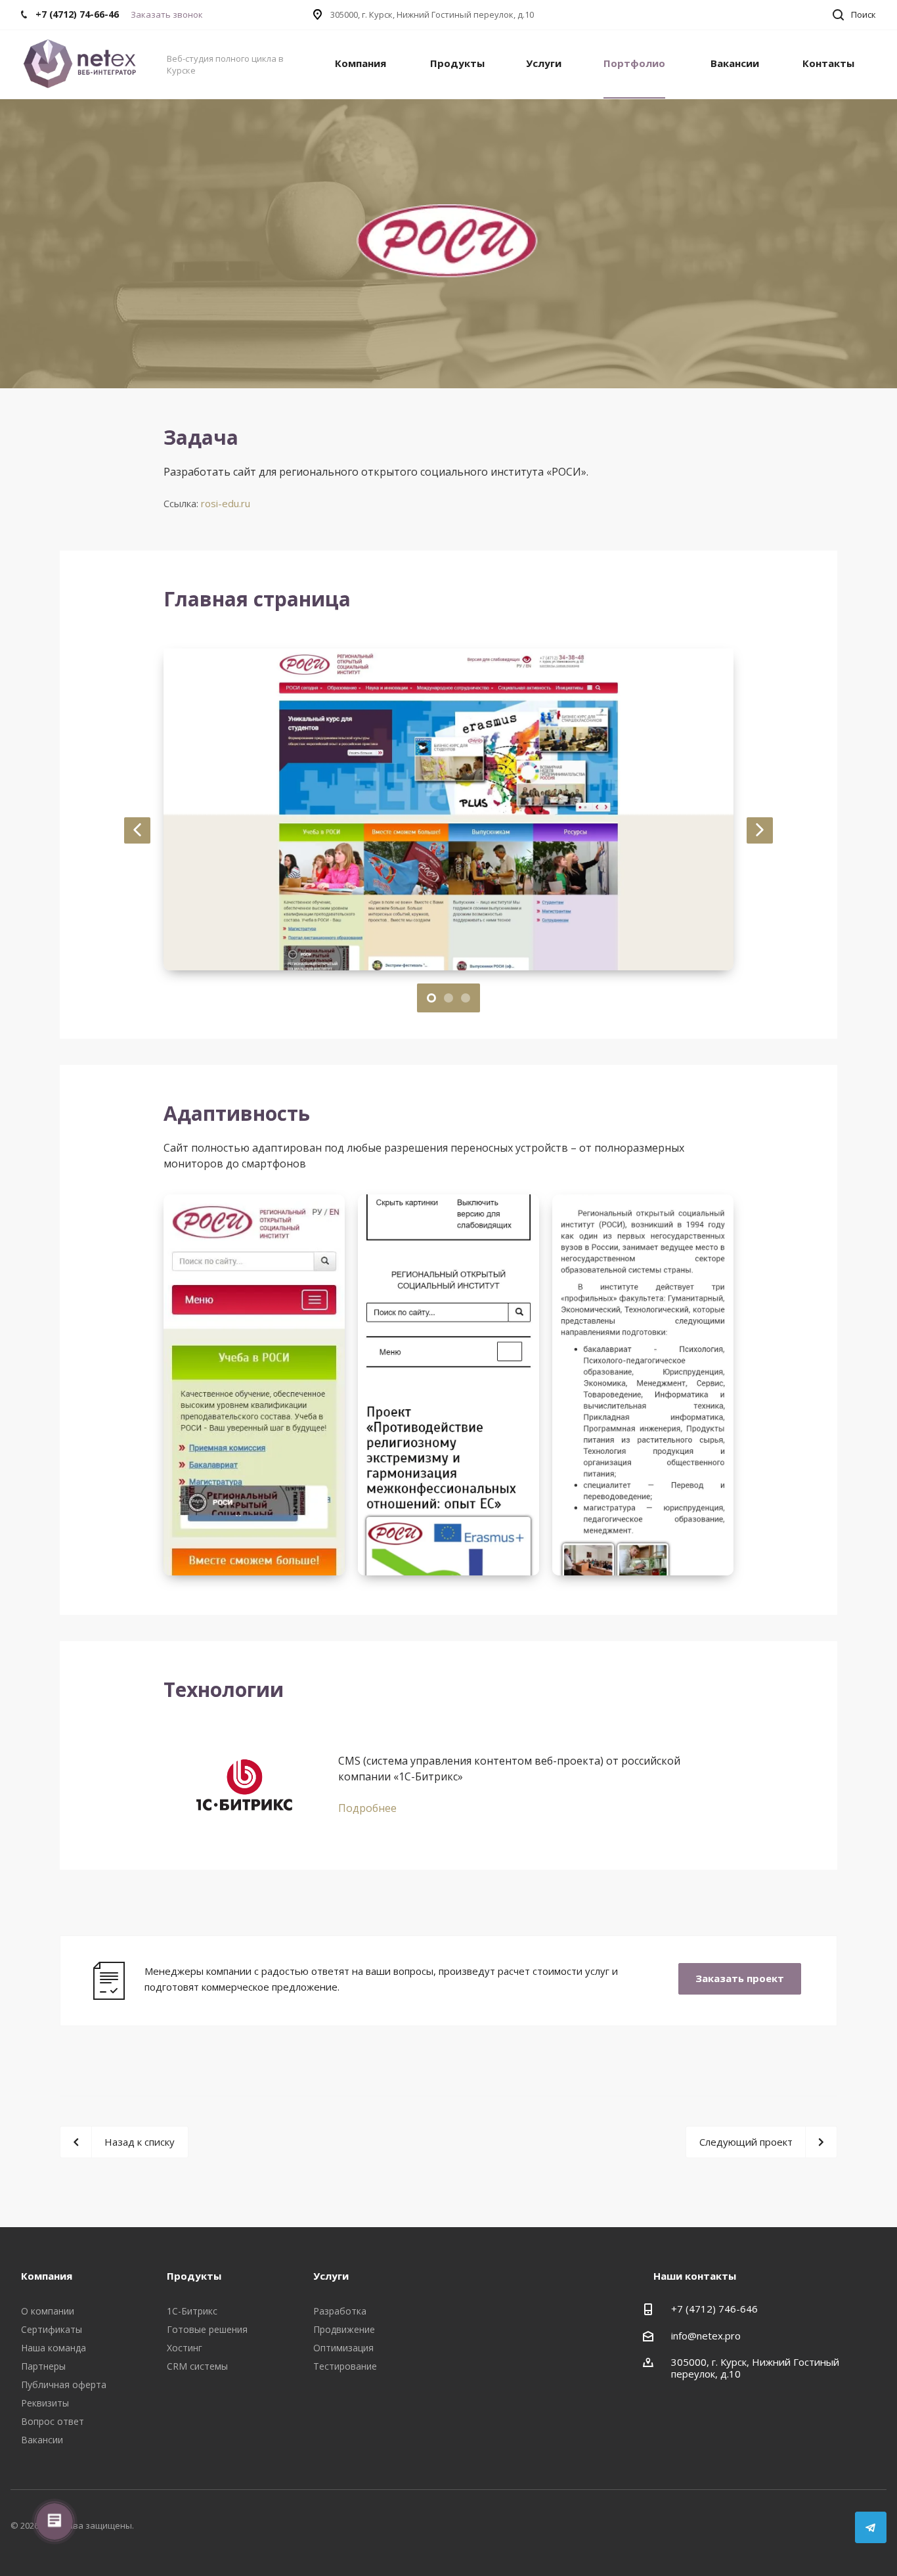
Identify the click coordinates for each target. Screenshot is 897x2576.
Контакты (828, 63)
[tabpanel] (448, 809)
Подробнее (367, 1808)
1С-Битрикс (192, 2311)
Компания (361, 63)
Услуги (544, 63)
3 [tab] (466, 998)
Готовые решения (207, 2329)
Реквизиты (45, 2403)
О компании (48, 2311)
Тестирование (345, 2366)
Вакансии (735, 63)
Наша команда (54, 2348)
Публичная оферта (64, 2384)
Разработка (340, 2311)
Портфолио (634, 63)
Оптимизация (343, 2348)
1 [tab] (431, 998)
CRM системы (197, 2366)
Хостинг (185, 2348)
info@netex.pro (706, 2336)
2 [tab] (448, 998)
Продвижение (344, 2329)
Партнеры (43, 2366)
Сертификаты (52, 2329)
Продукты (457, 63)
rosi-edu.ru (226, 503)
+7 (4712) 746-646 (714, 2309)
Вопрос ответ (53, 2421)
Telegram (871, 2527)
